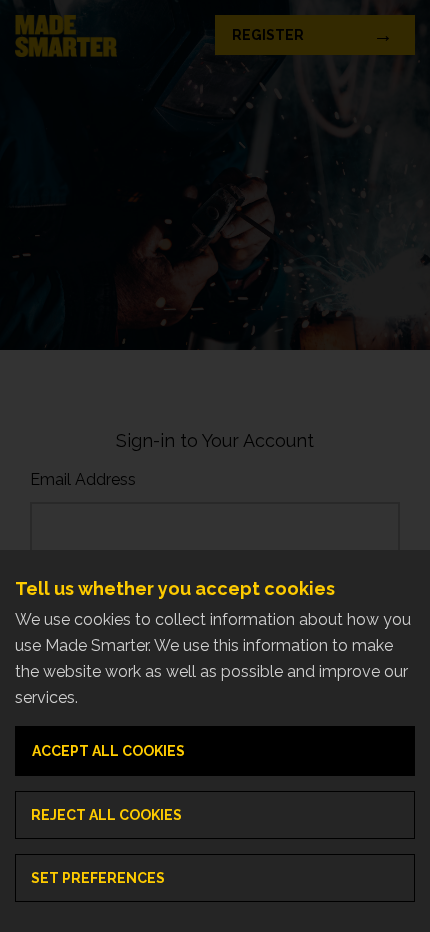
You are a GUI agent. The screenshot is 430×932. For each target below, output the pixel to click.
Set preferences (98, 878)
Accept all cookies (108, 751)
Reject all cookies (106, 815)
